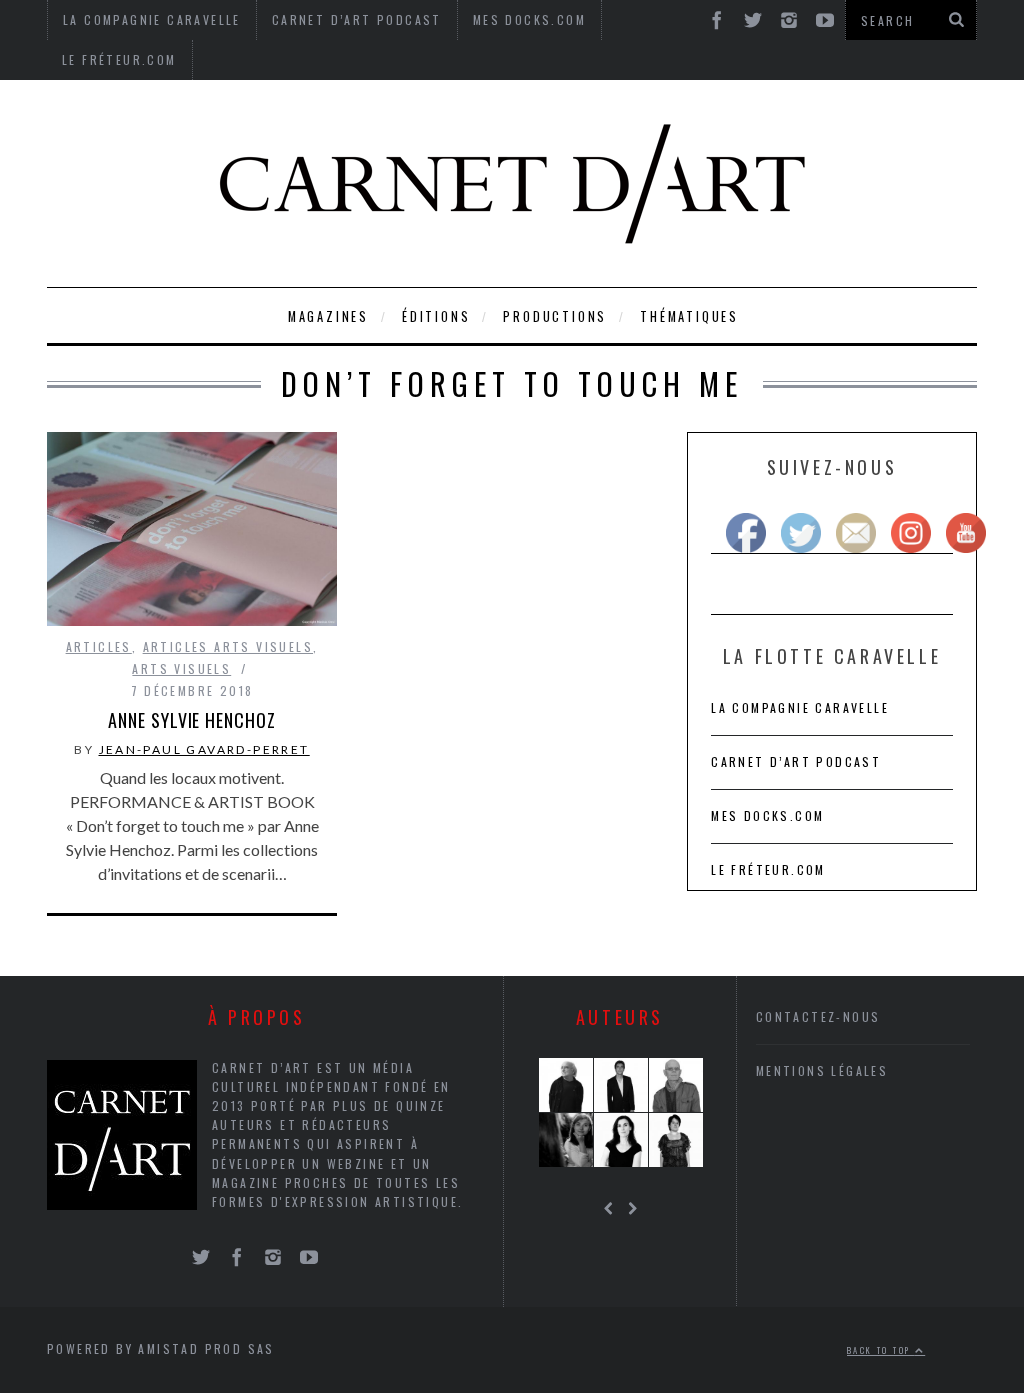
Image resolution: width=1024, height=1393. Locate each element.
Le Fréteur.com (119, 59)
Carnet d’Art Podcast (796, 761)
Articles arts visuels (228, 646)
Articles (99, 646)
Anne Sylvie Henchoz (191, 720)
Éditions (436, 316)
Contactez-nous (818, 1016)
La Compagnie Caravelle (800, 707)
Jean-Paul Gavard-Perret (204, 749)
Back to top (881, 1350)
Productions (555, 316)
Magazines (328, 316)
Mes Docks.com (767, 815)
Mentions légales (822, 1070)
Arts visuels (181, 668)
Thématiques (689, 316)
